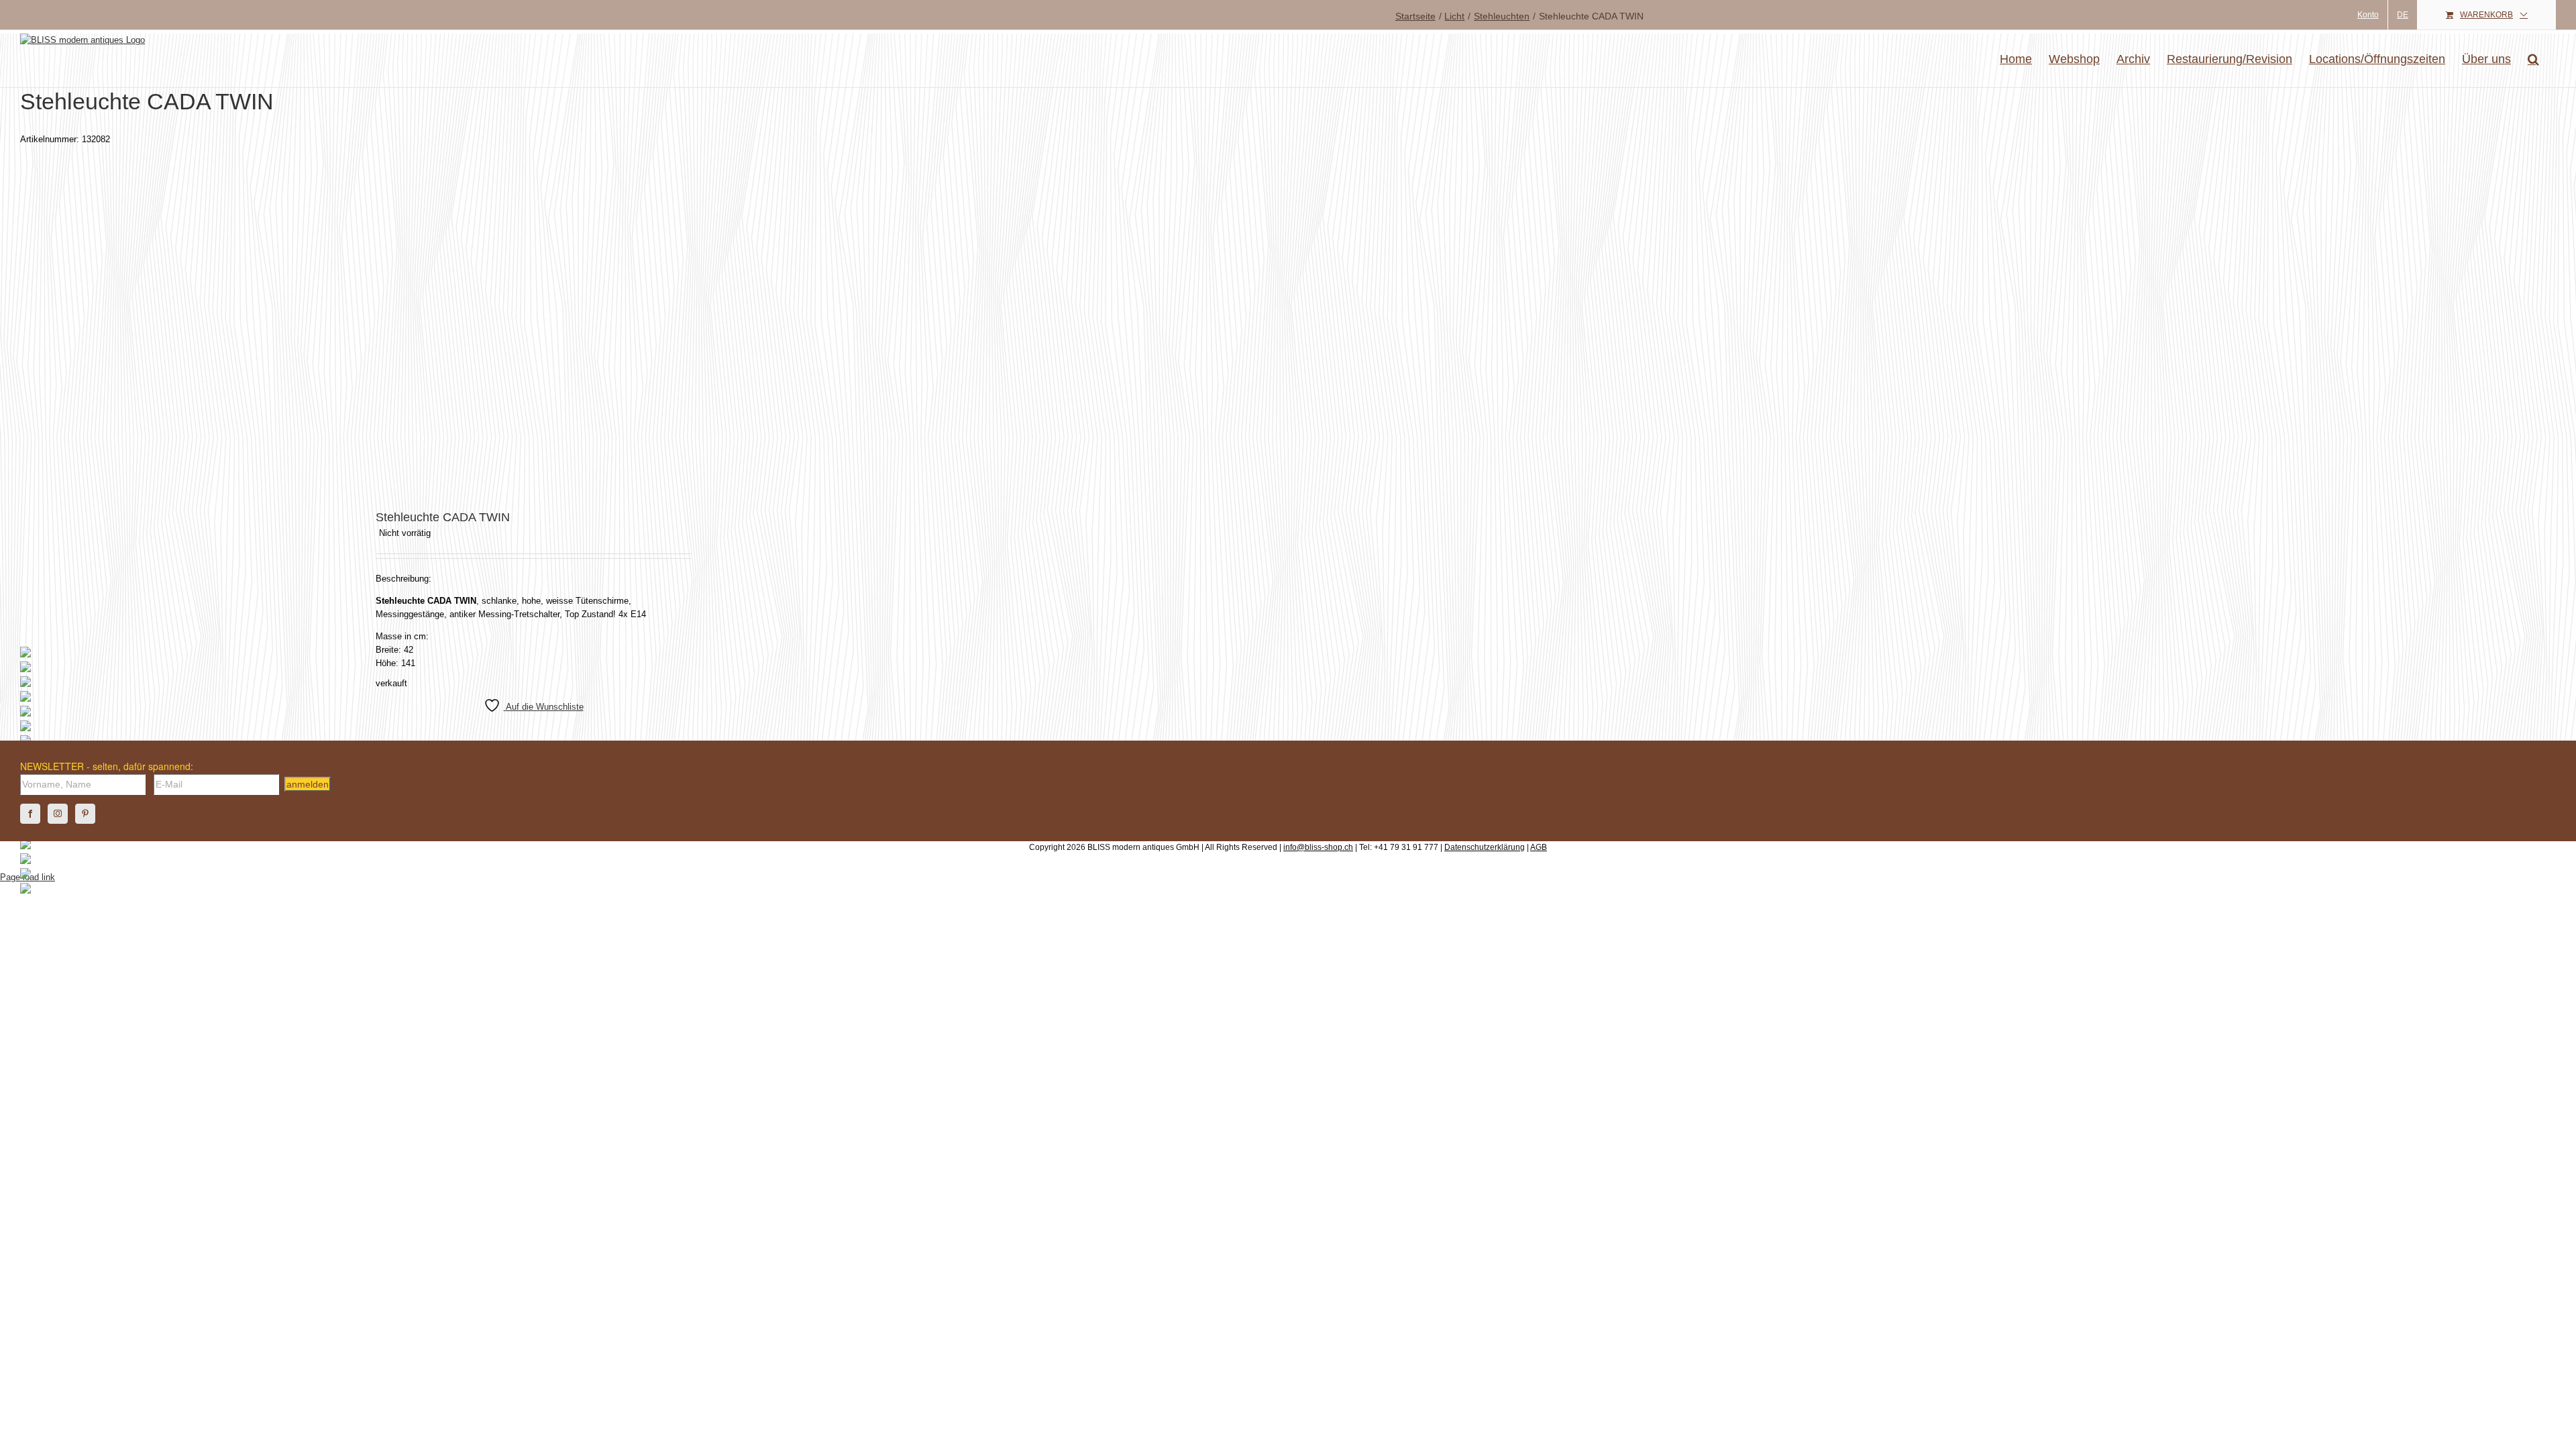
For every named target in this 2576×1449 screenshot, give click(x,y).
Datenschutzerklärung (1485, 847)
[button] (2533, 59)
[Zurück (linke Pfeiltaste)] (23, 724)
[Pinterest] (85, 814)
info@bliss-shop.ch (1318, 847)
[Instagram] (58, 814)
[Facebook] (30, 814)
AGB (1539, 847)
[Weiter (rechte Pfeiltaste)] (2553, 724)
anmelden (308, 784)
